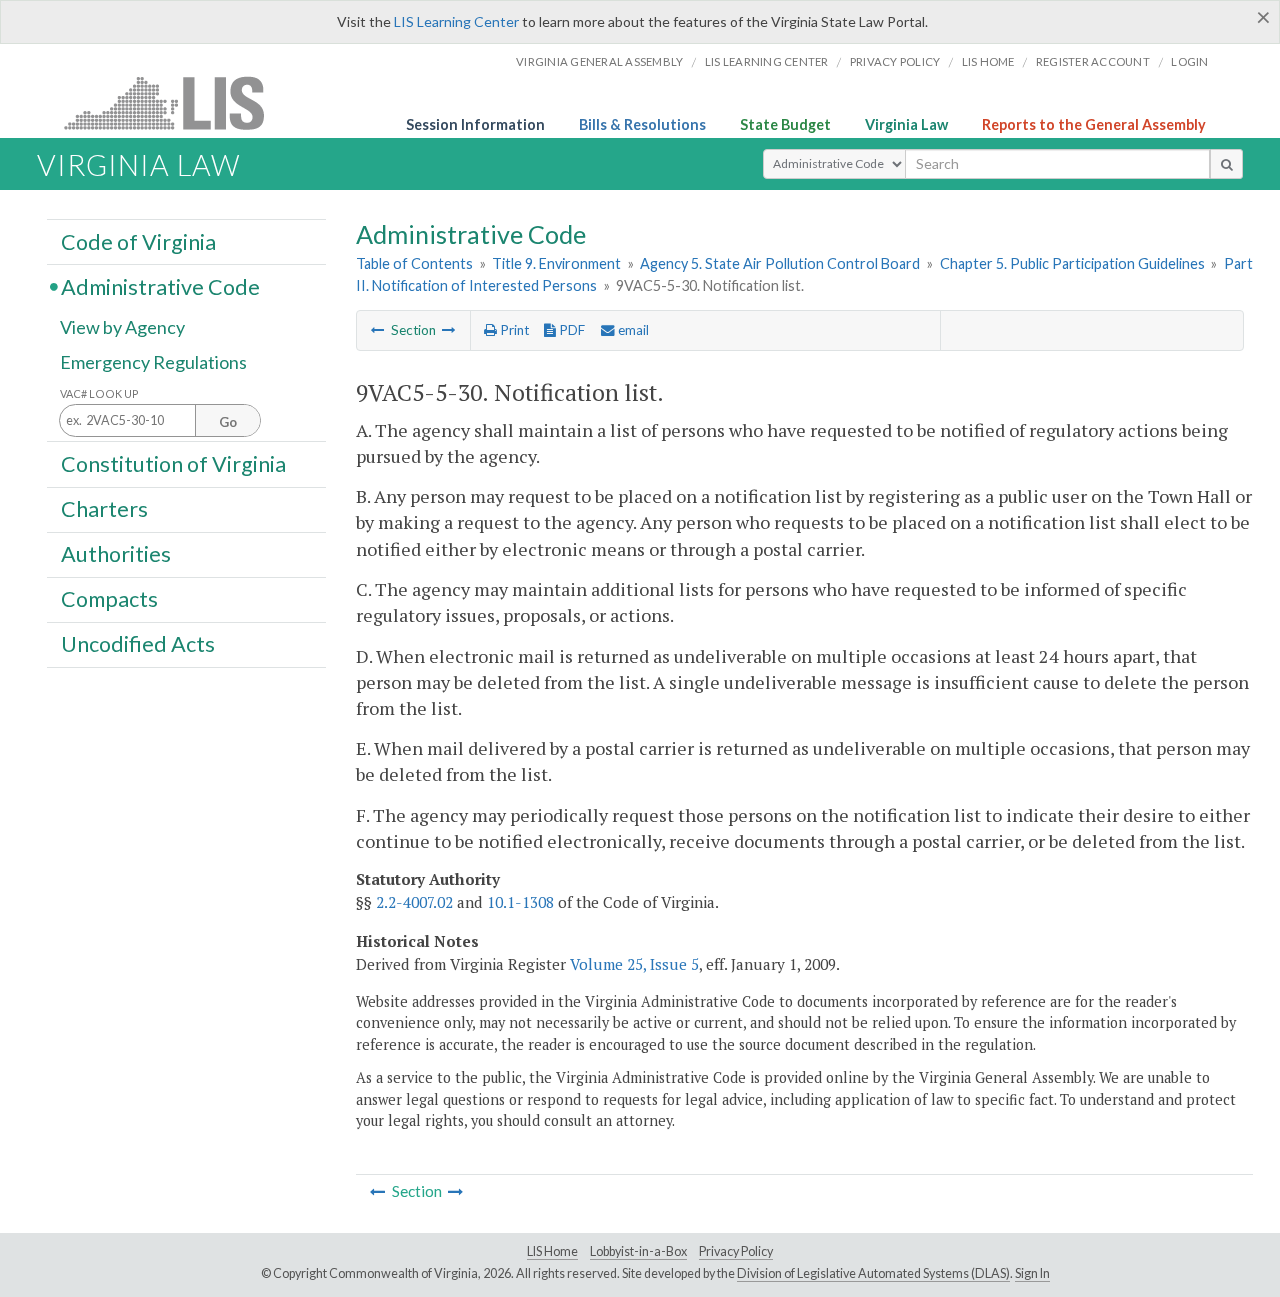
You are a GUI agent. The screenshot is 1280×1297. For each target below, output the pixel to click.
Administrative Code (160, 286)
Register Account (1093, 61)
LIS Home (552, 1251)
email (632, 330)
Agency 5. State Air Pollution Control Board (780, 263)
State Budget (785, 124)
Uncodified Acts (138, 644)
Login (1189, 61)
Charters (104, 509)
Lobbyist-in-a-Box (638, 1251)
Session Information (475, 124)
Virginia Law (906, 124)
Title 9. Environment (556, 263)
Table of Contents (414, 263)
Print (513, 330)
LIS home (988, 61)
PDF (570, 330)
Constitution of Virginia (173, 463)
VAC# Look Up (99, 393)
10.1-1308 (520, 902)
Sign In (1032, 1273)
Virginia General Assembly (599, 61)
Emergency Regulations (153, 362)
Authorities (116, 554)
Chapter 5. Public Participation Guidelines (1072, 263)
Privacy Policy (895, 61)
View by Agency (122, 327)
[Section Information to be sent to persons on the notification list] (449, 330)
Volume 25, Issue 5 (634, 964)
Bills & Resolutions (642, 124)
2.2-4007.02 (414, 902)
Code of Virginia (138, 241)
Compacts (109, 599)
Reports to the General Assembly (1094, 124)
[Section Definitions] (378, 330)
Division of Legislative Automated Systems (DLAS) (873, 1273)
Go (228, 422)
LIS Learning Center (456, 21)
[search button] (1226, 164)
